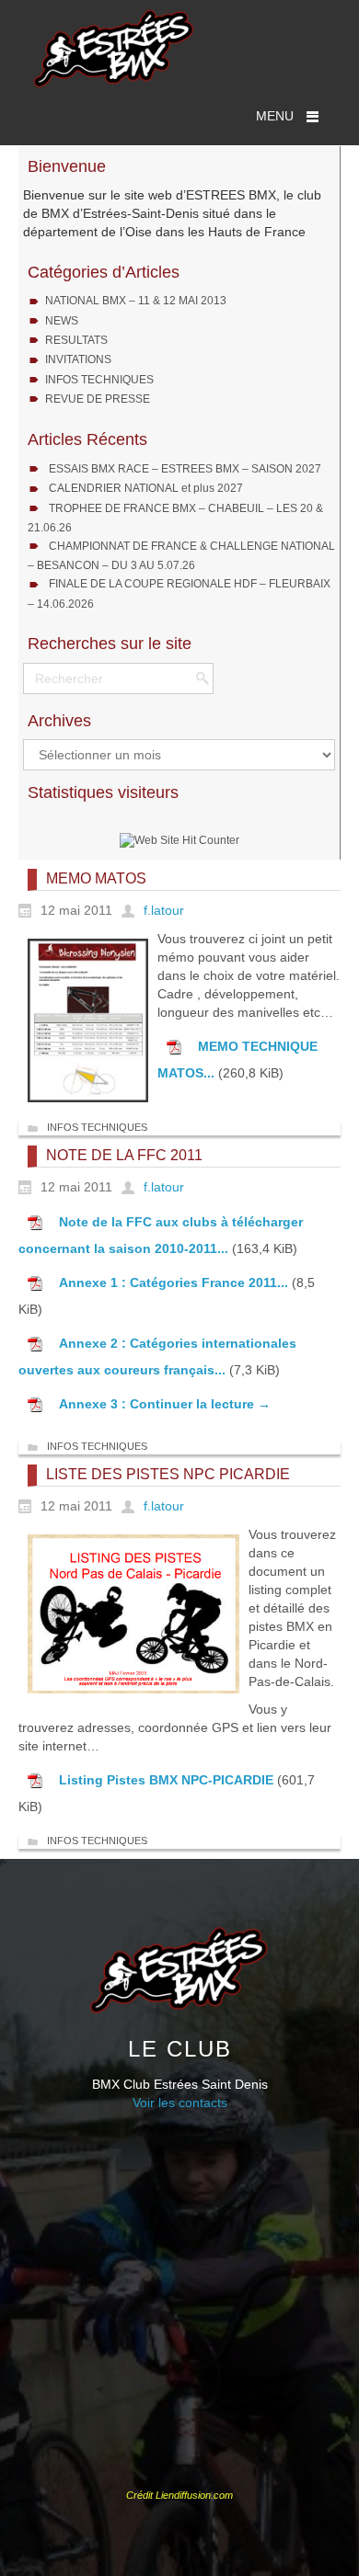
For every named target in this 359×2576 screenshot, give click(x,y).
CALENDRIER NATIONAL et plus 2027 (146, 488)
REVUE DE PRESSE (98, 399)
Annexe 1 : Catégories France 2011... (174, 1282)
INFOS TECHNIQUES (99, 380)
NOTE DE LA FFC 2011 (124, 1155)
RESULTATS (76, 340)
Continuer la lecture (200, 1404)
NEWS (62, 321)
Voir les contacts (180, 2103)
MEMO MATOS (96, 878)
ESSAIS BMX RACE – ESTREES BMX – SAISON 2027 (185, 469)
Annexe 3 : (94, 1404)
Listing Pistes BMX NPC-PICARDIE (166, 1780)
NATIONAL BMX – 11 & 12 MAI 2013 (136, 301)
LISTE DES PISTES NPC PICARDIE (168, 1474)
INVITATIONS (78, 359)
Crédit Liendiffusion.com (179, 2495)
